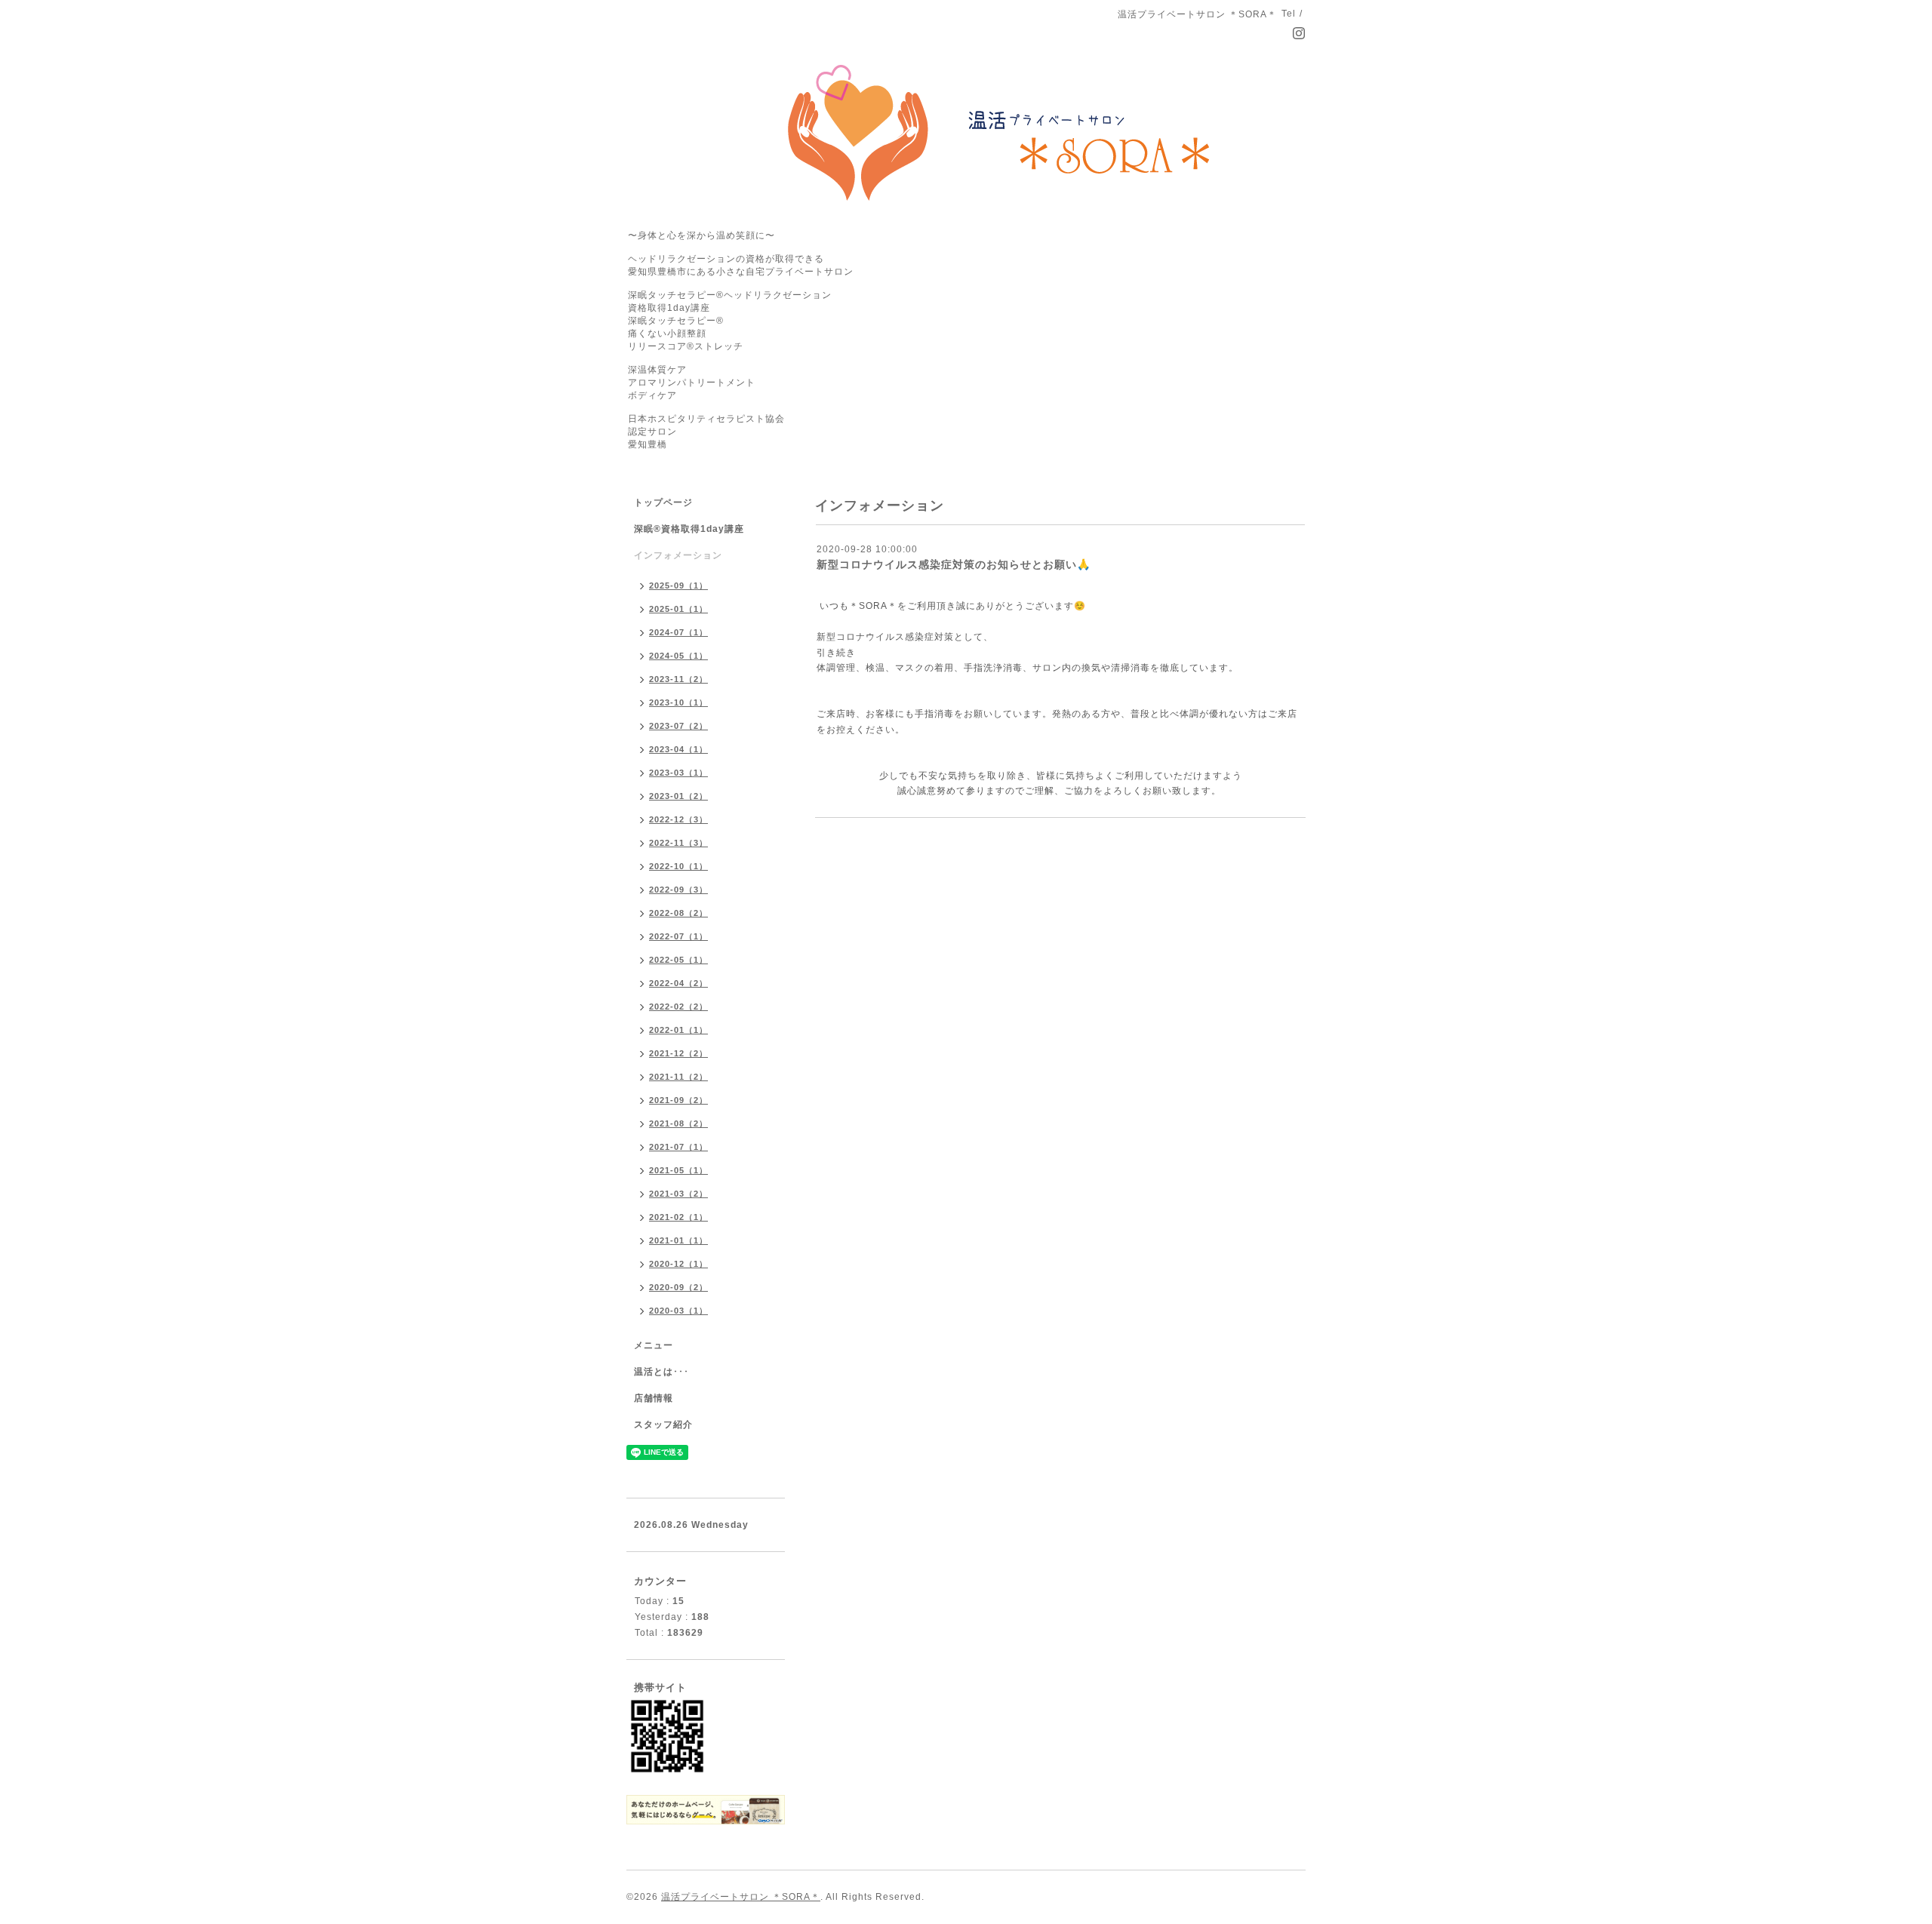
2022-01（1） (678, 1030)
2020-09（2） (678, 1287)
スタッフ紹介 (663, 1425)
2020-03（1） (678, 1311)
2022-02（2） (678, 1007)
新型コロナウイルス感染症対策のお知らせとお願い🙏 (954, 564)
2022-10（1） (678, 866)
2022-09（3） (678, 890)
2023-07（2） (678, 726)
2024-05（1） (678, 656)
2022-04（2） (678, 983)
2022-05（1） (678, 960)
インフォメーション (678, 555)
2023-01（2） (678, 796)
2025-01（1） (678, 609)
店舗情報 (654, 1398)
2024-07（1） (678, 632)
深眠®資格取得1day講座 (689, 529)
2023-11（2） (678, 679)
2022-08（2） (678, 913)
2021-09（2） (678, 1100)
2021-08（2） (678, 1123)
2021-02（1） (678, 1217)
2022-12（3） (678, 819)
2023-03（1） (678, 773)
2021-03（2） (678, 1194)
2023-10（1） (678, 702)
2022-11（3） (678, 843)
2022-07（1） (678, 936)
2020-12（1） (678, 1264)
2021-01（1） (678, 1240)
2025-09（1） (678, 585)
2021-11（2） (678, 1077)
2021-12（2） (678, 1053)
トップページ (663, 503)
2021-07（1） (678, 1147)
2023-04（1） (678, 749)
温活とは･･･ (661, 1372)
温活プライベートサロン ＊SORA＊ (741, 1897)
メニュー (654, 1345)
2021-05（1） (678, 1170)
